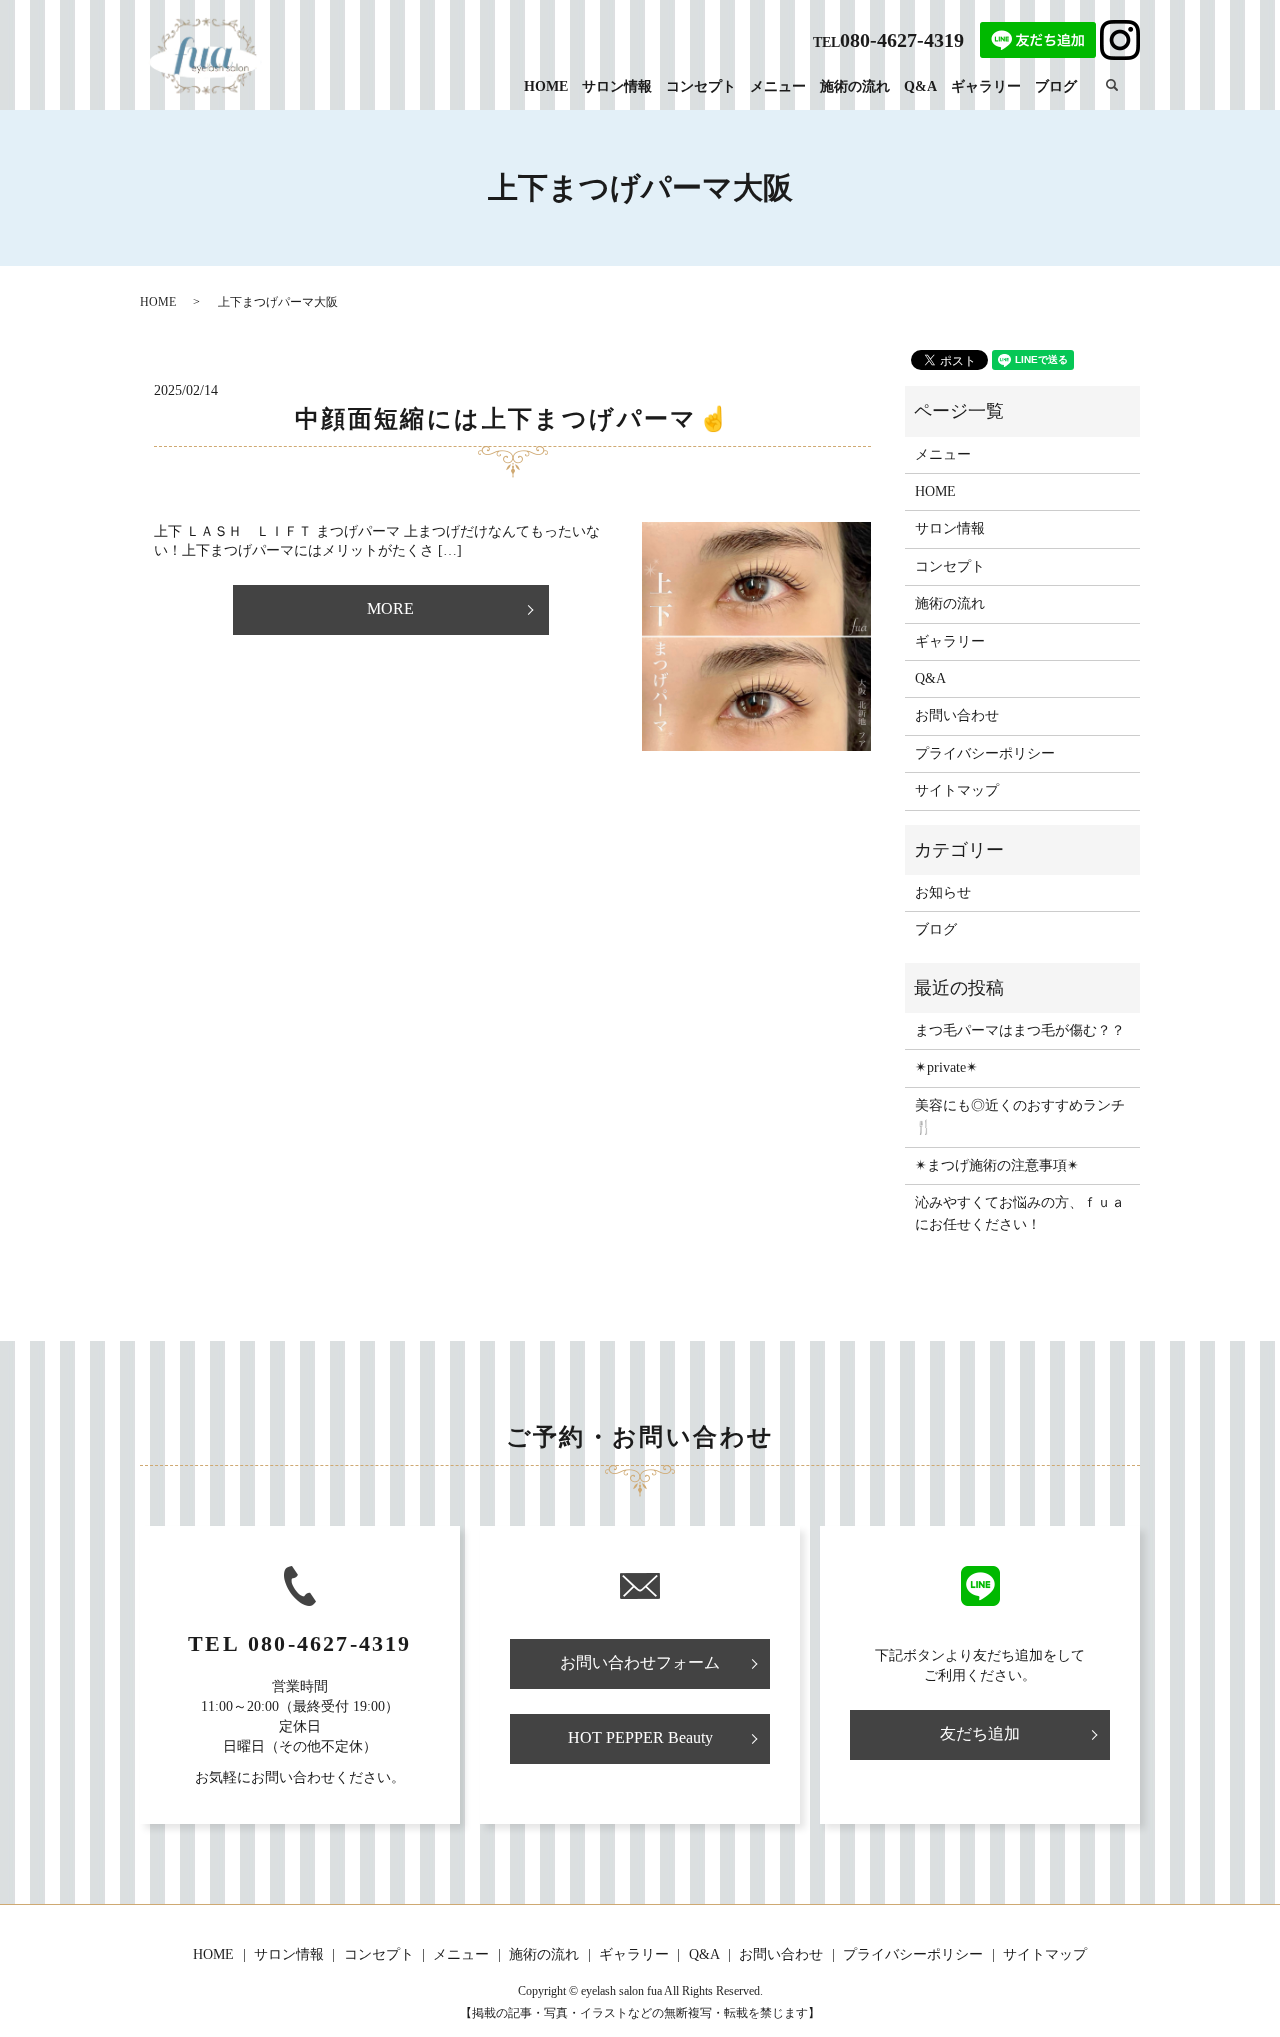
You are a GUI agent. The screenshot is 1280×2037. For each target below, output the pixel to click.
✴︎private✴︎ (946, 1067)
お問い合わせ (957, 715)
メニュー (778, 86)
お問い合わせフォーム (640, 1662)
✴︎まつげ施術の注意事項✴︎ (997, 1165)
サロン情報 (617, 86)
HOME (546, 86)
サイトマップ (957, 790)
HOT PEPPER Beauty (640, 1737)
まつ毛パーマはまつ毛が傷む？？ (1020, 1030)
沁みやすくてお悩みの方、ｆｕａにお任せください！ (1020, 1213)
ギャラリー (986, 86)
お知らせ (943, 892)
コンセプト (701, 86)
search (1122, 85)
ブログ (1056, 86)
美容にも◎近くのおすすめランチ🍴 (1020, 1116)
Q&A (920, 86)
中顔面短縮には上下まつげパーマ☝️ (512, 419)
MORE (390, 608)
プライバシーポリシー (985, 753)
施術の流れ (855, 86)
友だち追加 (980, 1733)
